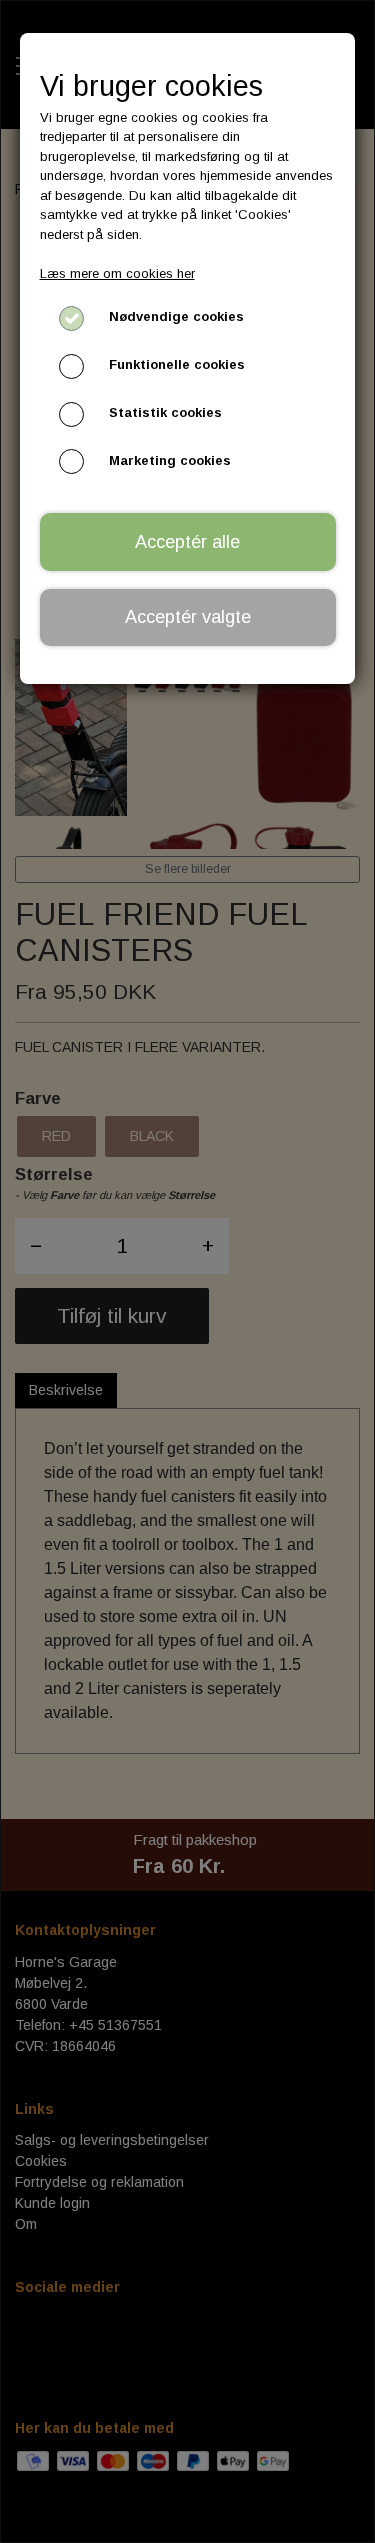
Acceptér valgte (188, 617)
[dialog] (187, 1271)
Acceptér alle (187, 542)
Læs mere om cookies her (117, 273)
